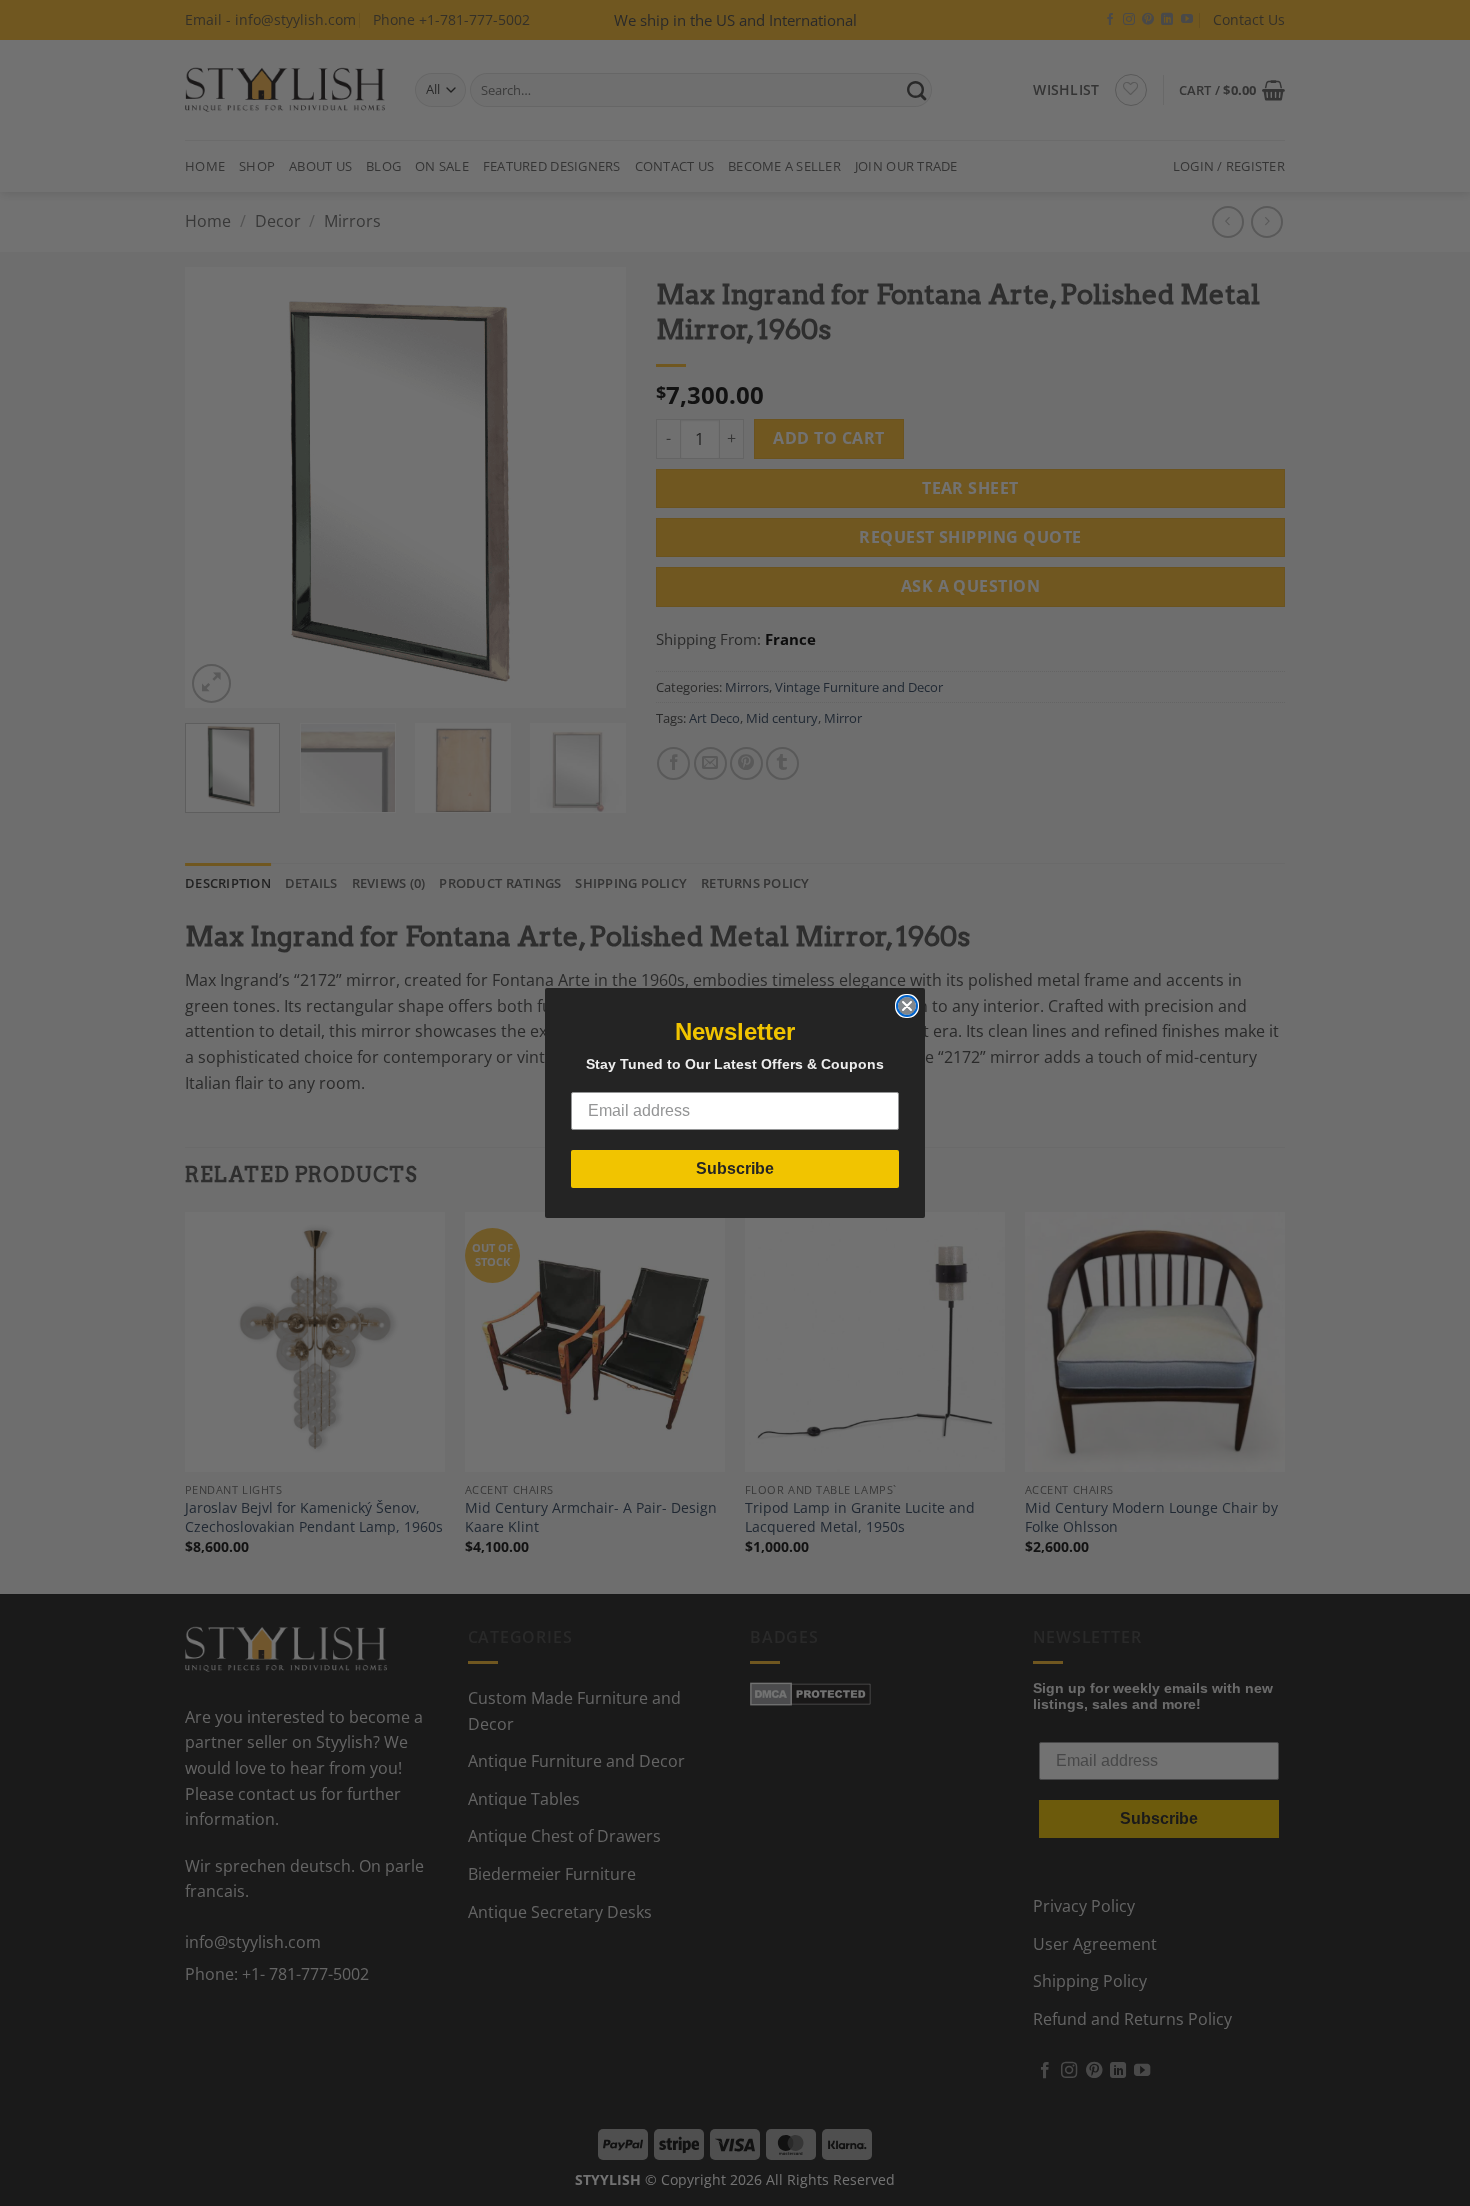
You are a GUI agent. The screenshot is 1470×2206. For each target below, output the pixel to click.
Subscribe (735, 1168)
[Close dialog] (907, 1006)
